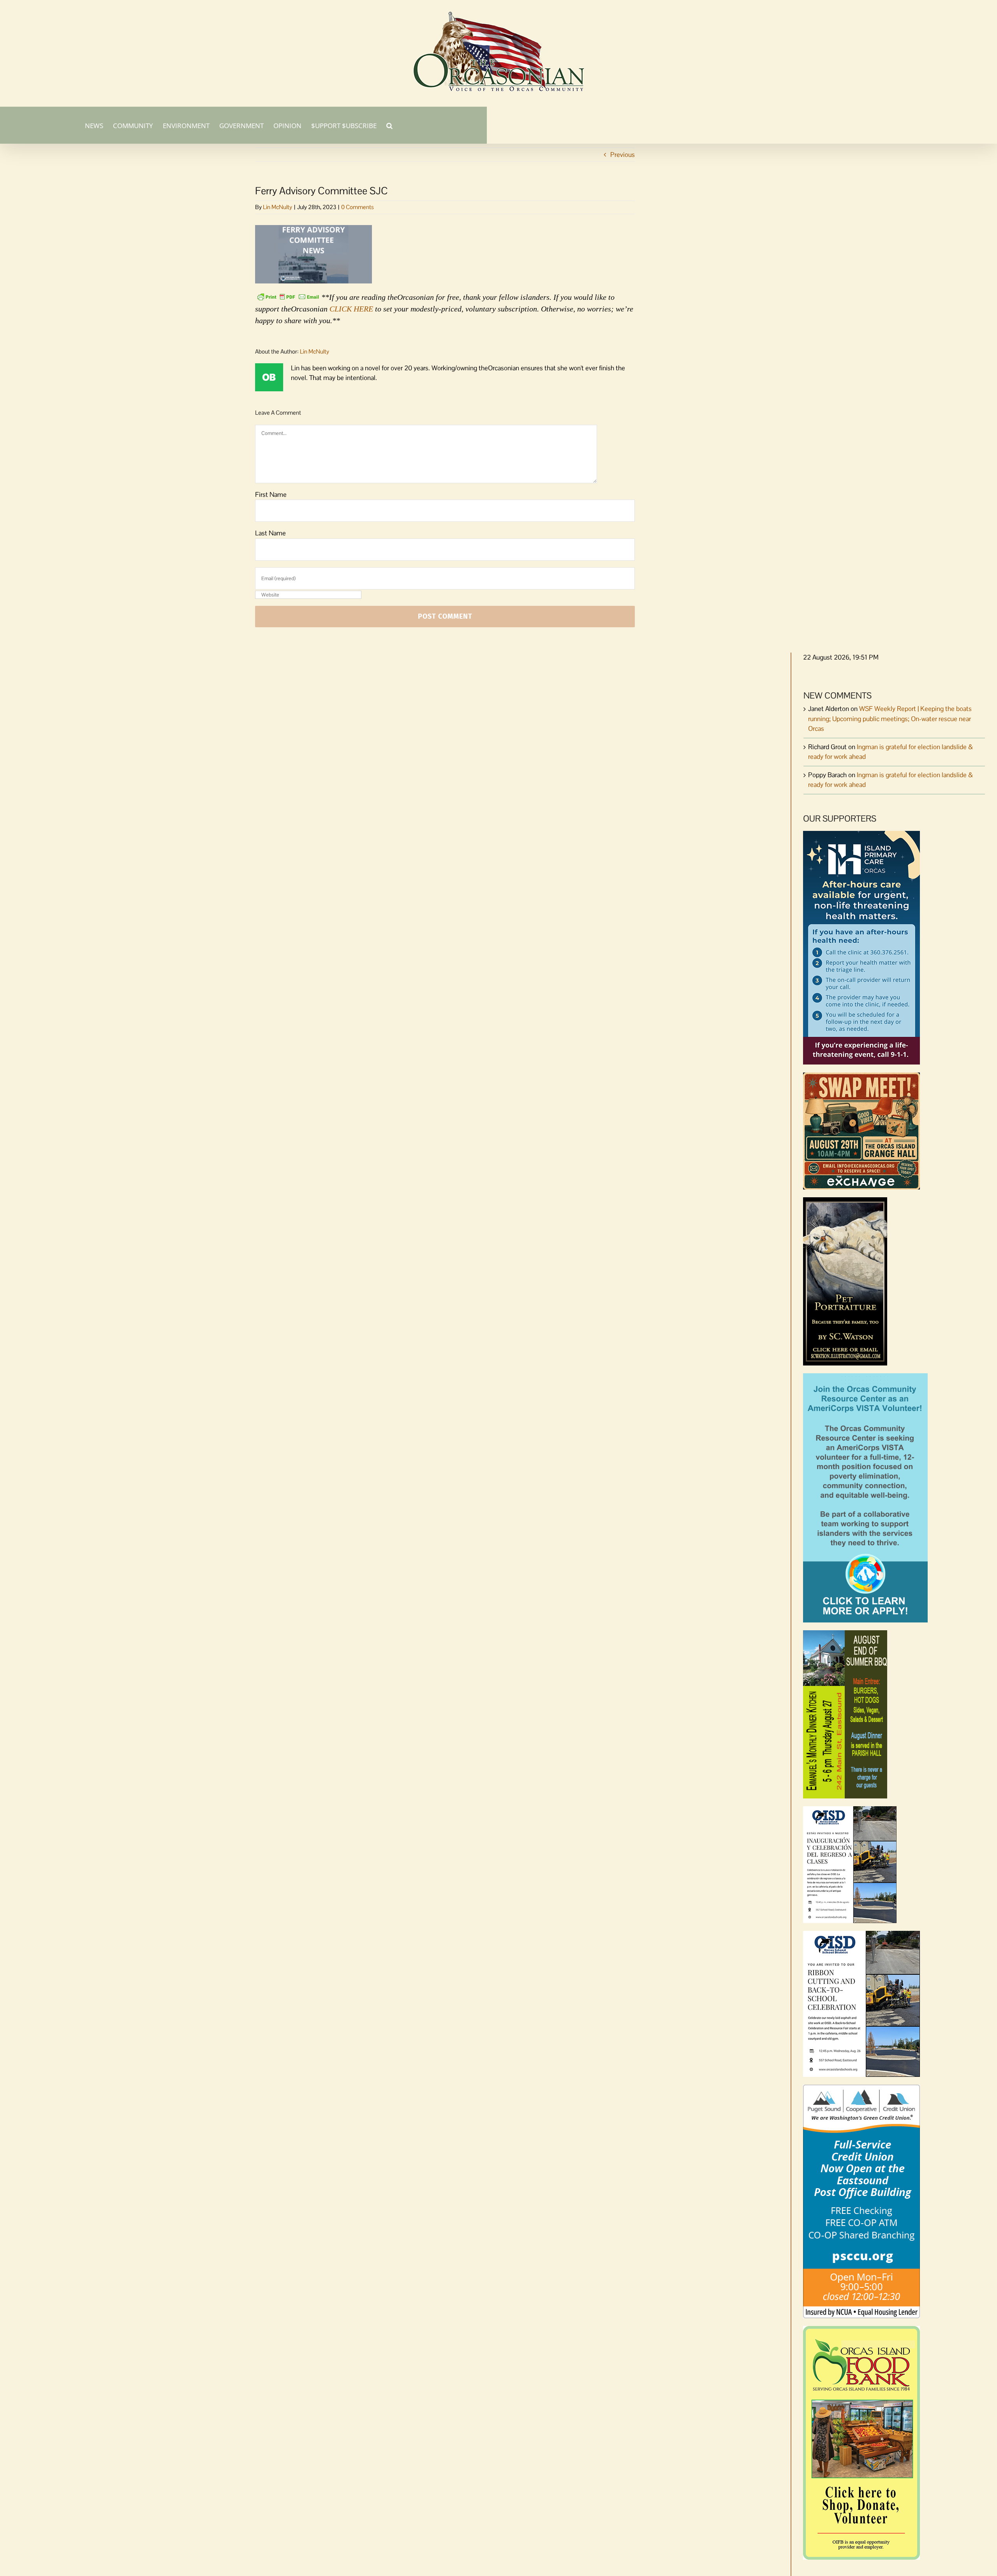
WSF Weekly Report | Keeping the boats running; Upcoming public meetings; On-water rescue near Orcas (890, 719)
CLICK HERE (351, 309)
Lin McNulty (277, 207)
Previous (623, 155)
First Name (271, 494)
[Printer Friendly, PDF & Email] (288, 296)
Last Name (270, 533)
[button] (389, 125)
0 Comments (358, 207)
